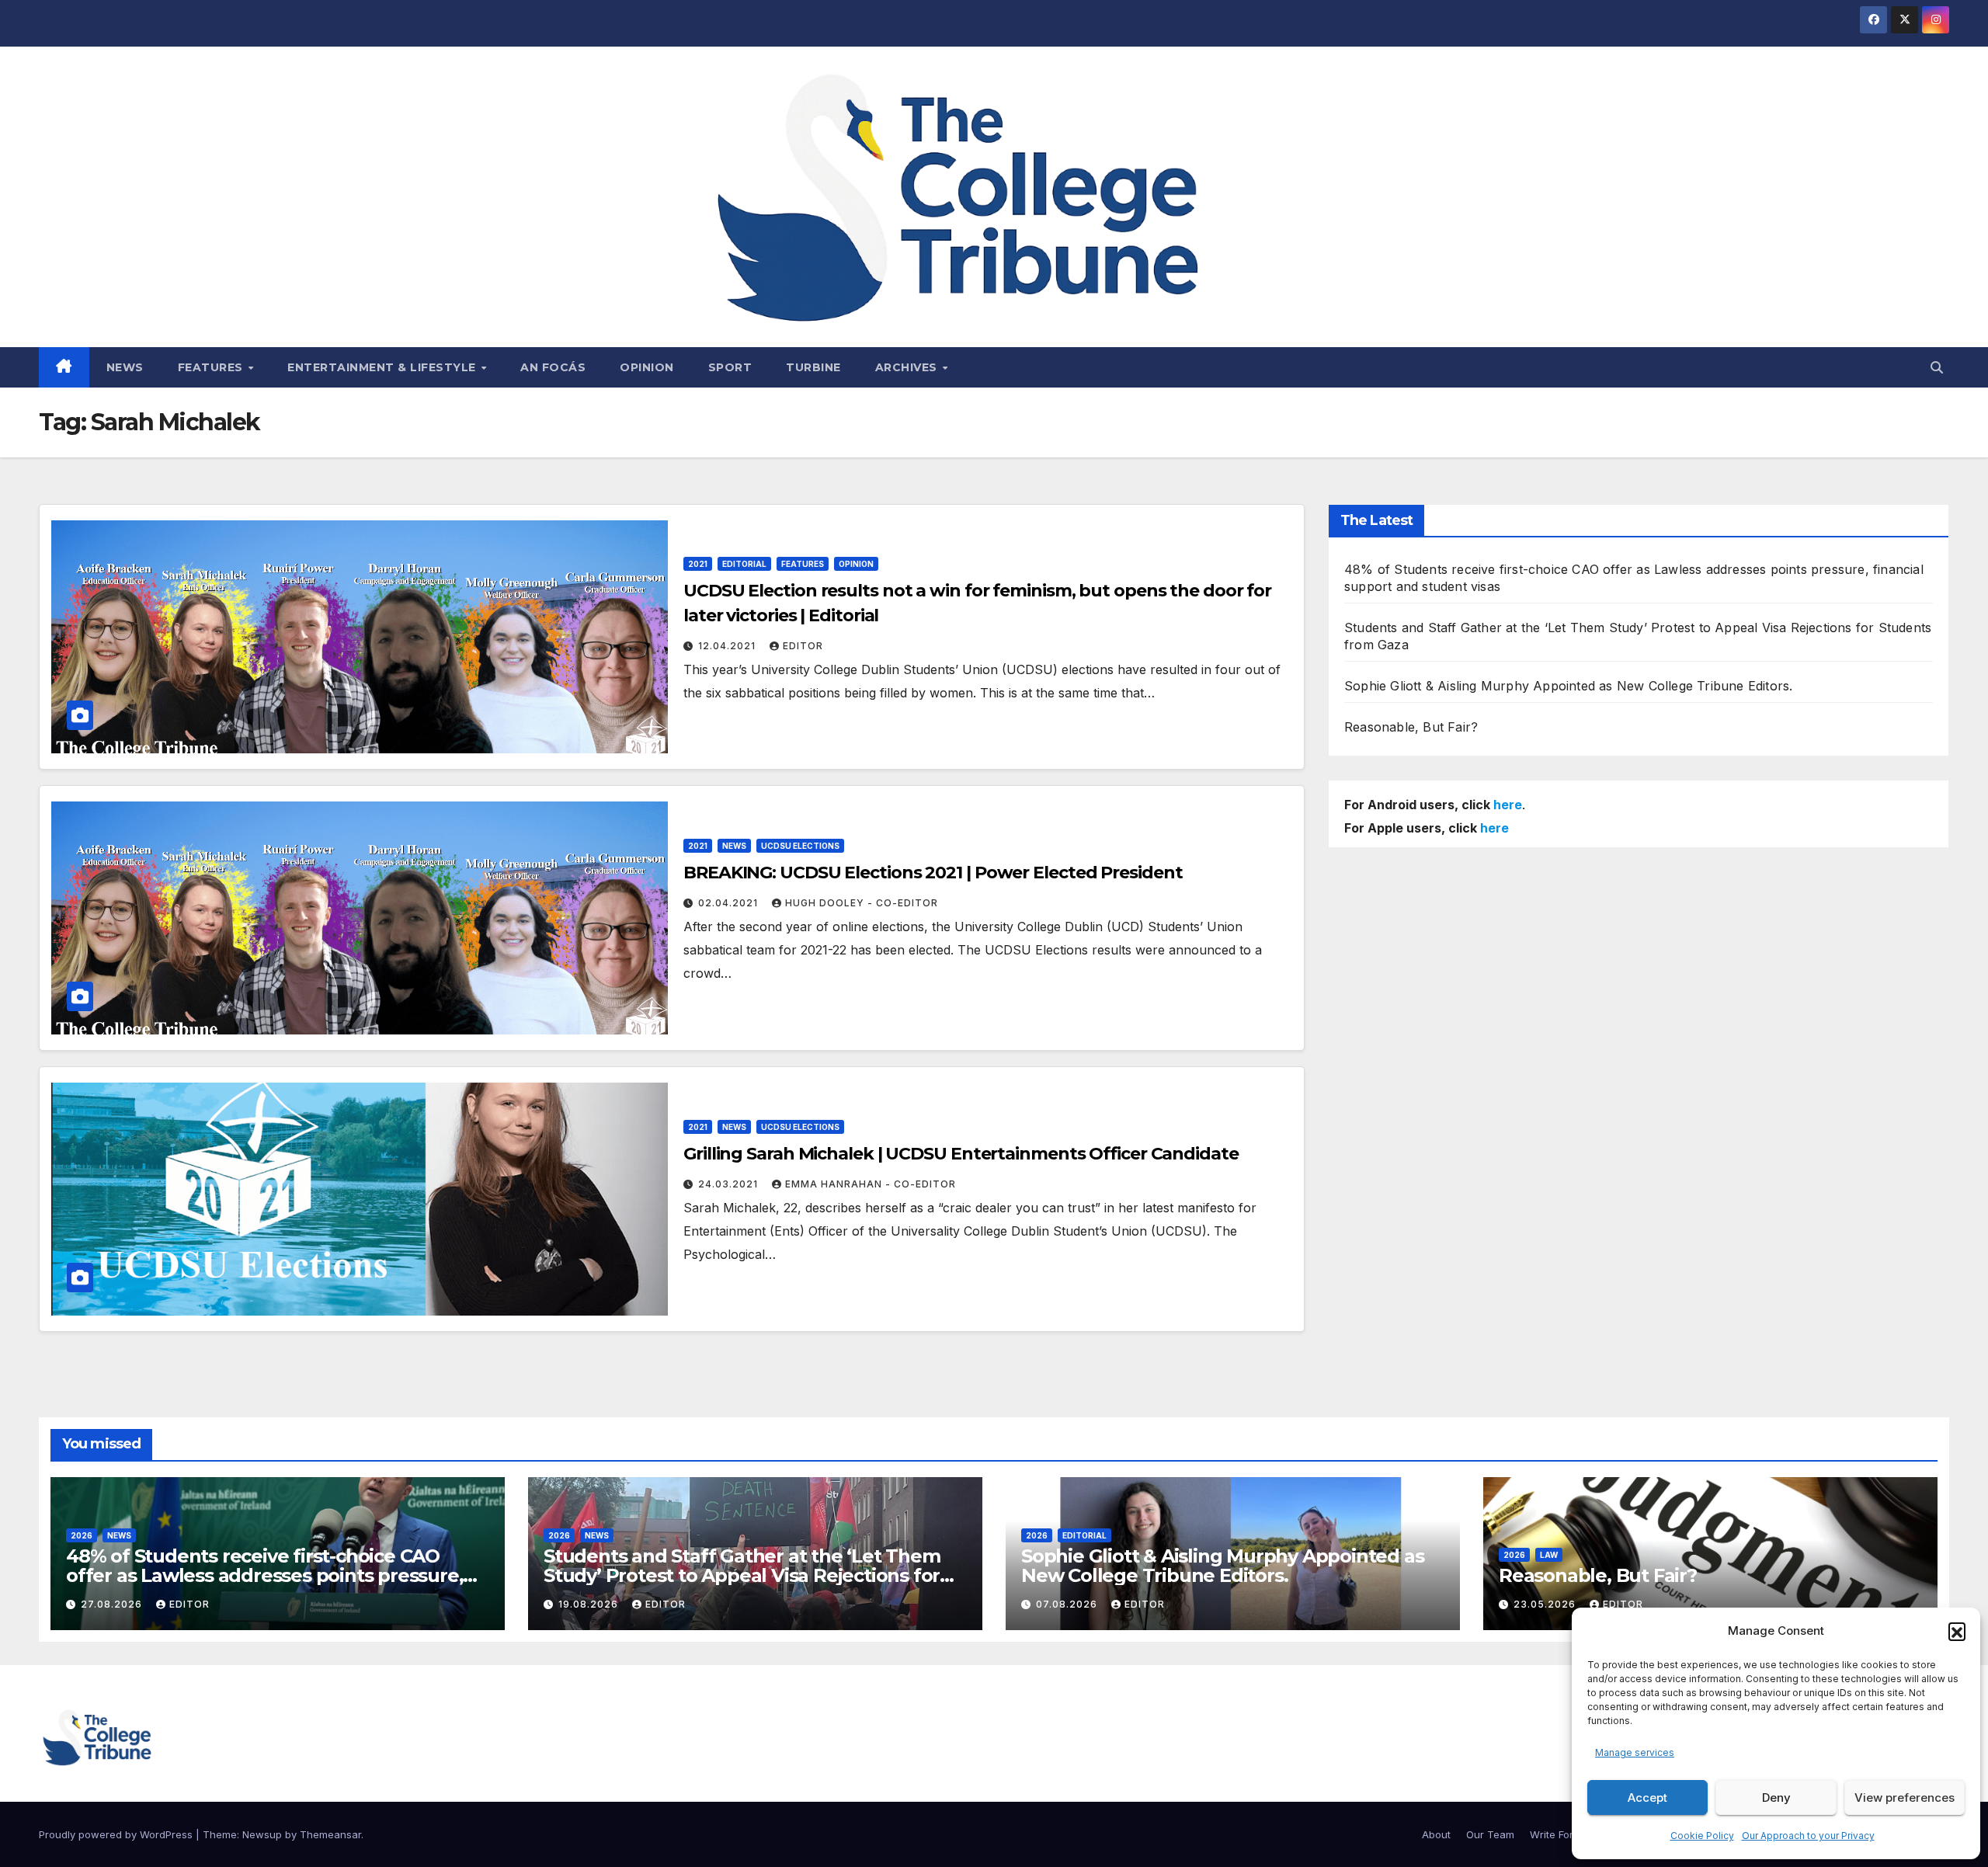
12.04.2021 (728, 646)
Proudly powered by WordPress (117, 1834)
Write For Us (1559, 1834)
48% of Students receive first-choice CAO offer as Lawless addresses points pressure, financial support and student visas (264, 1575)
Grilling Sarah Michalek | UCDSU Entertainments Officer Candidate (961, 1154)
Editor (803, 646)
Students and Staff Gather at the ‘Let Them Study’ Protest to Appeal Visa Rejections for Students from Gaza (742, 1575)
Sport (730, 367)
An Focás (553, 367)
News (125, 367)
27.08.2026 (113, 1604)
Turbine (813, 367)
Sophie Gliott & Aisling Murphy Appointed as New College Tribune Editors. (1568, 686)
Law (1549, 1555)
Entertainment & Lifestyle (383, 367)
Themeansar (330, 1834)
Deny (1776, 1797)
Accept (1647, 1797)
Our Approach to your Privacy (1808, 1836)
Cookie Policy (1702, 1836)
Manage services (1635, 1752)
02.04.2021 (730, 903)
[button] (1957, 1631)
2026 (82, 1535)
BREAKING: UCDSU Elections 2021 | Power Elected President (933, 873)
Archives (908, 367)
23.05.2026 (1546, 1604)
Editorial (744, 564)
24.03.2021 (730, 1184)
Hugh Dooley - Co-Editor (862, 903)
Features (212, 367)
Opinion (647, 367)
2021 (698, 564)
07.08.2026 (1068, 1604)
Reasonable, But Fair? (1411, 727)
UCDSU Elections (800, 846)
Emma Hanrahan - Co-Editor (871, 1184)
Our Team (1490, 1834)
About (1436, 1834)
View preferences (1905, 1797)
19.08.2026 (590, 1604)
